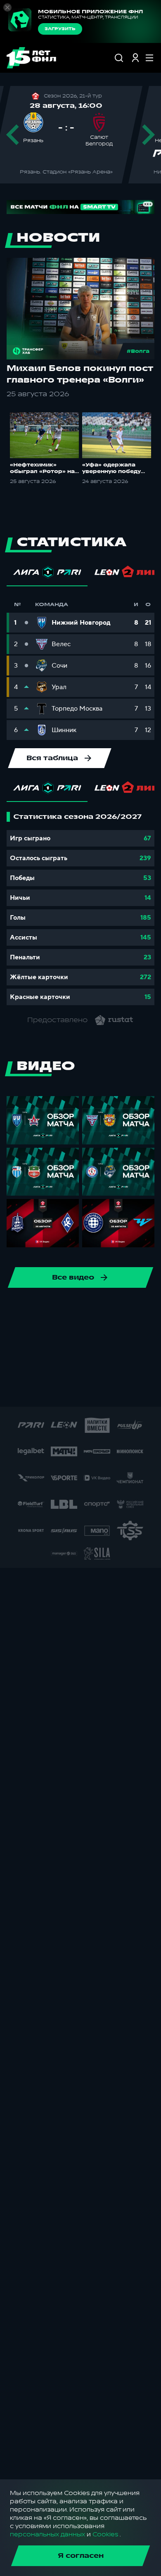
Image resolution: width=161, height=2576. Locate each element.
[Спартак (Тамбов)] (109, 1390)
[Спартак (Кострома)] (76, 1311)
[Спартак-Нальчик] (83, 1390)
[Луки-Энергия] (129, 1364)
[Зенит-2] (63, 1337)
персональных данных (47, 2534)
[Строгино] (135, 1390)
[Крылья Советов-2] (50, 1364)
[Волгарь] (36, 1337)
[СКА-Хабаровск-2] (30, 1390)
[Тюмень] (10, 1337)
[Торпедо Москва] (129, 1311)
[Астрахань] (142, 1337)
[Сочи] (50, 1311)
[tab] (47, 574)
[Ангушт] (116, 1337)
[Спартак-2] (56, 1390)
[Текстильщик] (102, 1311)
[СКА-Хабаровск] (23, 1311)
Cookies (105, 2534)
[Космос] (23, 1364)
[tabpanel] (80, 909)
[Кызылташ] (102, 1364)
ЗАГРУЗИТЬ (60, 29)
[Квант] (76, 1364)
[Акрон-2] (89, 1337)
